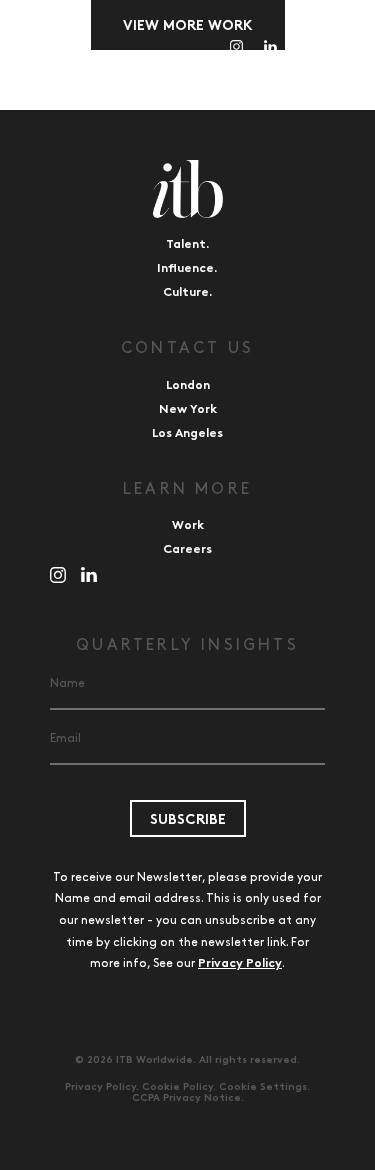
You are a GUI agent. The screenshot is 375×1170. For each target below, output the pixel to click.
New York (188, 410)
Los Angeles (187, 434)
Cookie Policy (177, 1087)
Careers (187, 550)
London (188, 386)
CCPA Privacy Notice (186, 1098)
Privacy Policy (240, 964)
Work (188, 526)
